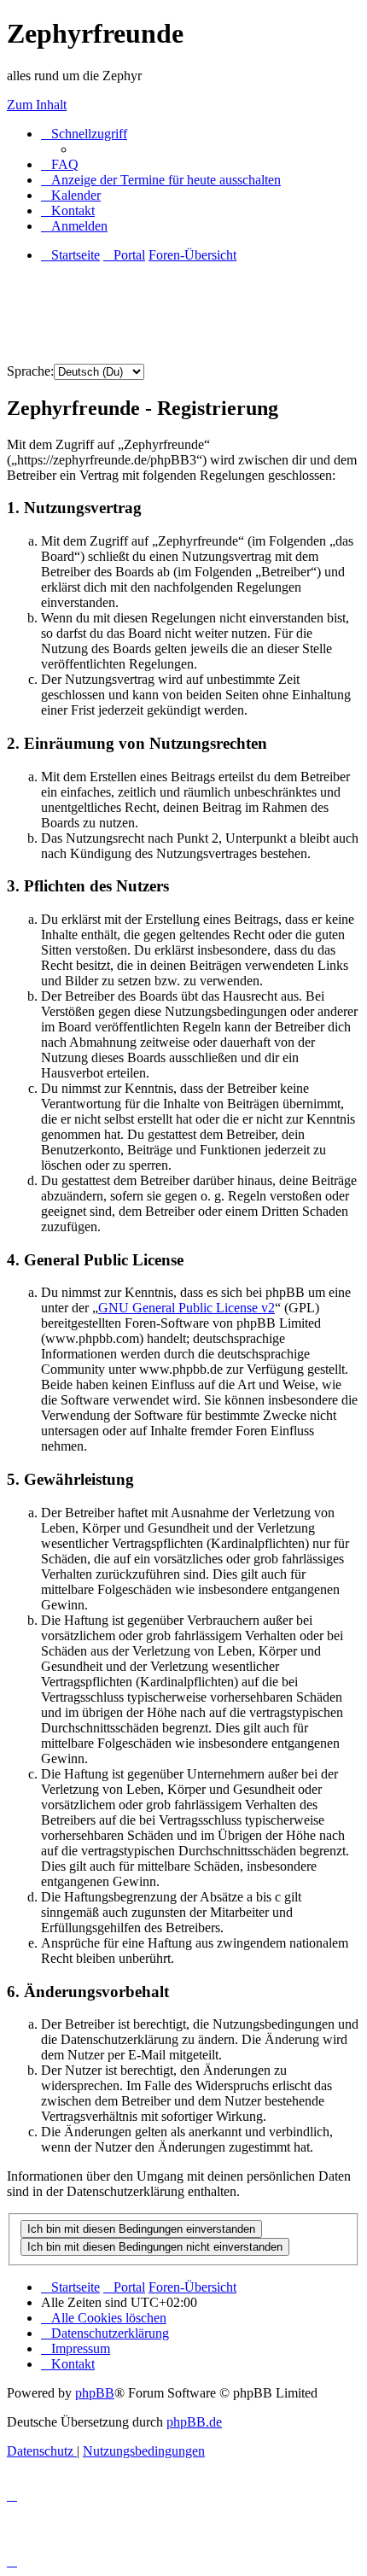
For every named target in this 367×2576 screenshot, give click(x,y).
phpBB (95, 2393)
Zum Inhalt (37, 105)
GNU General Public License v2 (186, 1308)
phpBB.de (194, 2422)
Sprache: (30, 371)
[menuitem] (60, 164)
